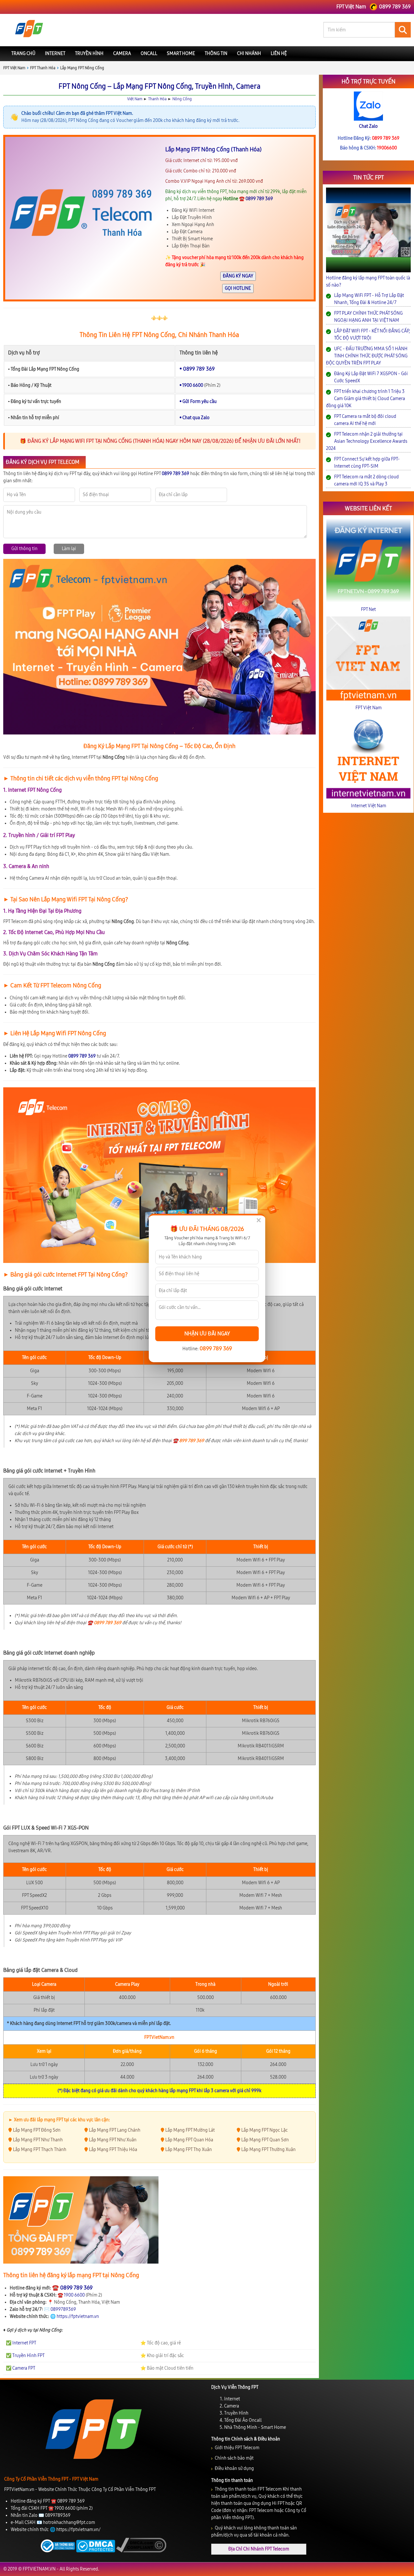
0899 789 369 (216, 1348)
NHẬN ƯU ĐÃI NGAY (207, 1334)
